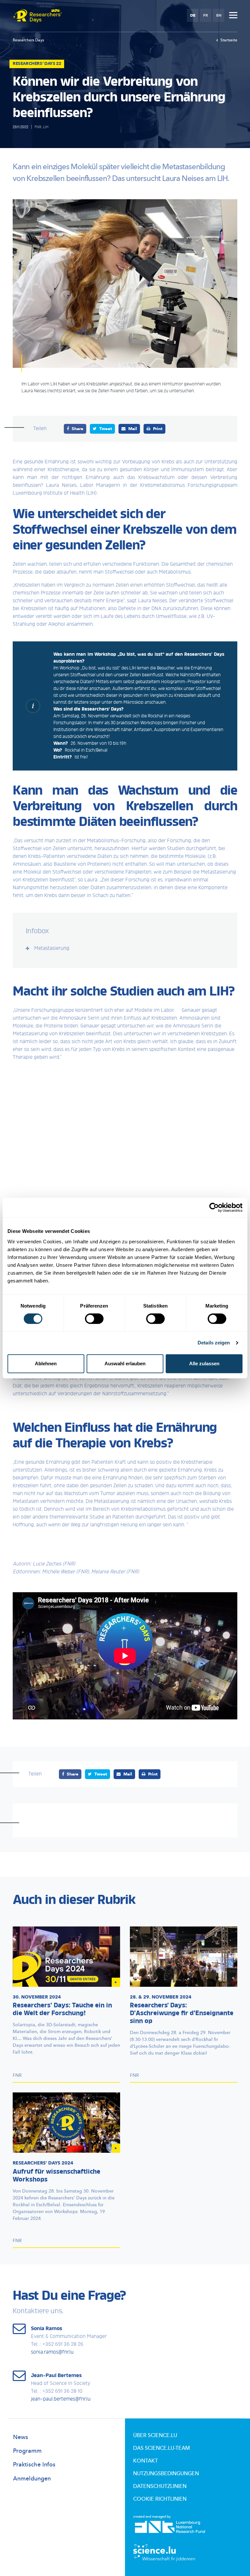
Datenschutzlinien (160, 2486)
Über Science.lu (155, 2435)
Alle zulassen (204, 1363)
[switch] (94, 1319)
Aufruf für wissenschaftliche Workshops (56, 2176)
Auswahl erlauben (125, 1363)
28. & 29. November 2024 (161, 1997)
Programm (27, 2451)
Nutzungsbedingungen (166, 2474)
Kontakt (146, 2461)
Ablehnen (46, 1363)
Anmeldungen (32, 2479)
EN (219, 15)
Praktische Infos (34, 2465)
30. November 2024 (37, 1997)
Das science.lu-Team (161, 2448)
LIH (46, 127)
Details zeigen (214, 1343)
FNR (38, 127)
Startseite (229, 40)
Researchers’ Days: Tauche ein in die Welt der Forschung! (62, 2010)
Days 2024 (43, 2163)
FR (206, 15)
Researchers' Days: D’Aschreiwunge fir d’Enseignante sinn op (182, 2014)
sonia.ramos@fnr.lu (52, 2352)
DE (193, 15)
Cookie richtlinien (160, 2499)
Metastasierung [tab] (52, 949)
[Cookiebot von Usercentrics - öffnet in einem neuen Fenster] (214, 1207)
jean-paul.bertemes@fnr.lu (61, 2399)
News (21, 2437)
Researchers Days (28, 40)
